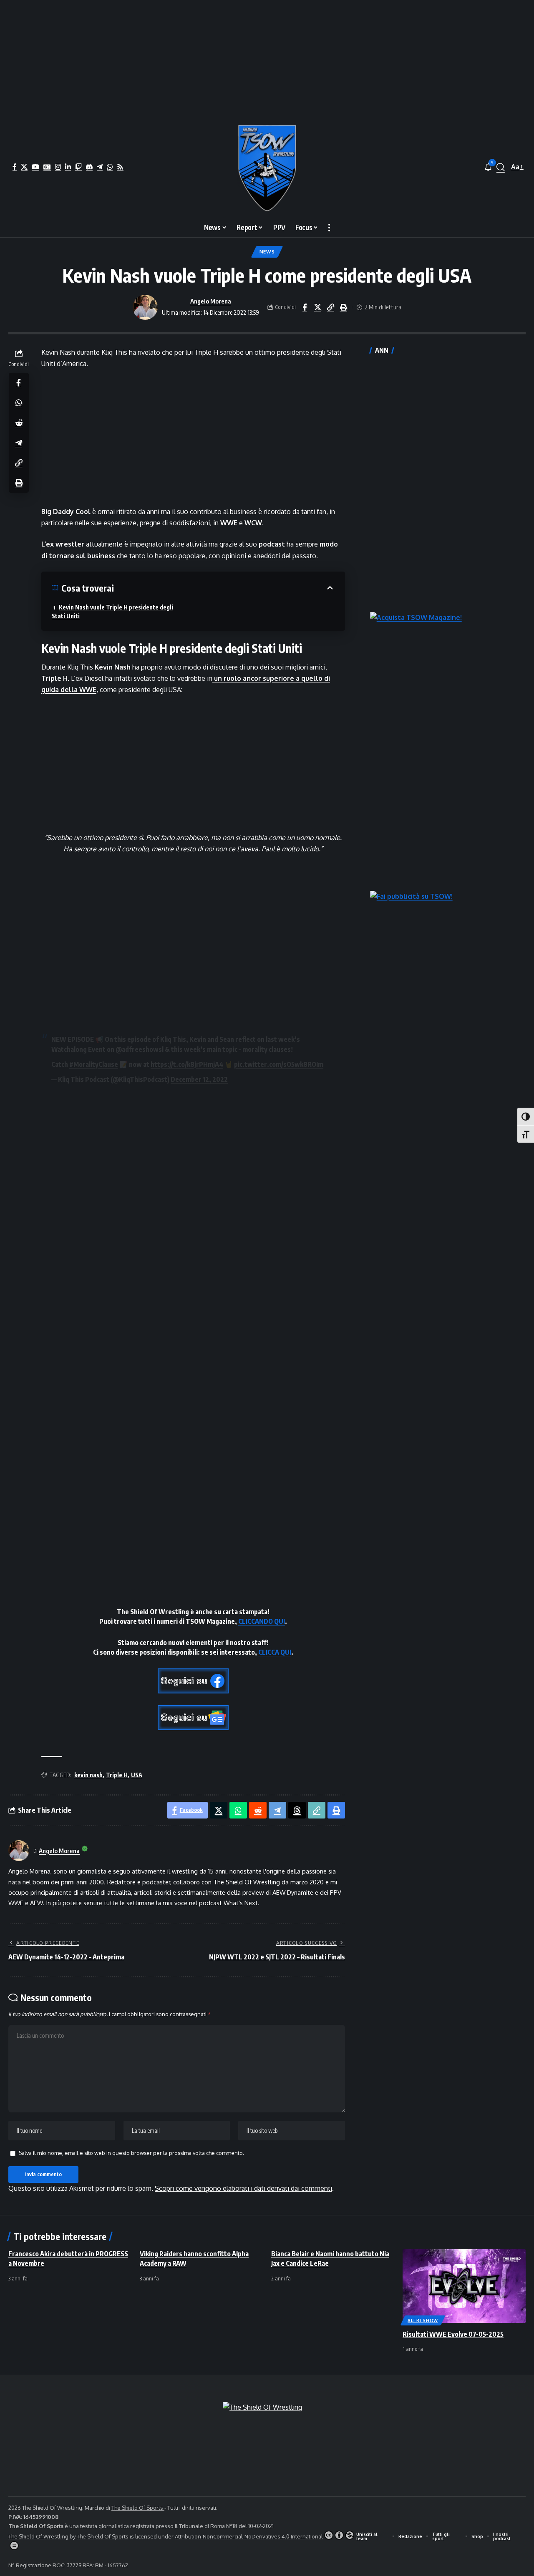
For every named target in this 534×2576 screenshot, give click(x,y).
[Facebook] (15, 167)
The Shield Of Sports (138, 2508)
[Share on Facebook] (305, 307)
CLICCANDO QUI (262, 1621)
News (267, 252)
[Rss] (120, 167)
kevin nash (88, 1775)
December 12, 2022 (199, 1079)
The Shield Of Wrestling (38, 2536)
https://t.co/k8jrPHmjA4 (187, 1064)
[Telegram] (100, 167)
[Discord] (89, 167)
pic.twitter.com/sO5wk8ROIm (279, 1064)
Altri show (423, 2320)
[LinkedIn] (68, 167)
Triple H (117, 1775)
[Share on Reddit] (19, 423)
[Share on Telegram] (19, 443)
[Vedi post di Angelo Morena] (145, 307)
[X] (24, 167)
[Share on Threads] (297, 1810)
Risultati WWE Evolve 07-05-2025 (453, 2334)
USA (137, 1775)
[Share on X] (317, 307)
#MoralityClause (94, 1064)
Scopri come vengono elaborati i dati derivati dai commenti (243, 2188)
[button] (501, 167)
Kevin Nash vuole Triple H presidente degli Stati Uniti (112, 612)
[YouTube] (35, 167)
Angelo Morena (211, 301)
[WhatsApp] (110, 167)
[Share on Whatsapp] (19, 403)
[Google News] (47, 167)
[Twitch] (78, 167)
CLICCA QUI (275, 1652)
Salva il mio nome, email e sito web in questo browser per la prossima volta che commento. (131, 2153)
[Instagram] (58, 167)
